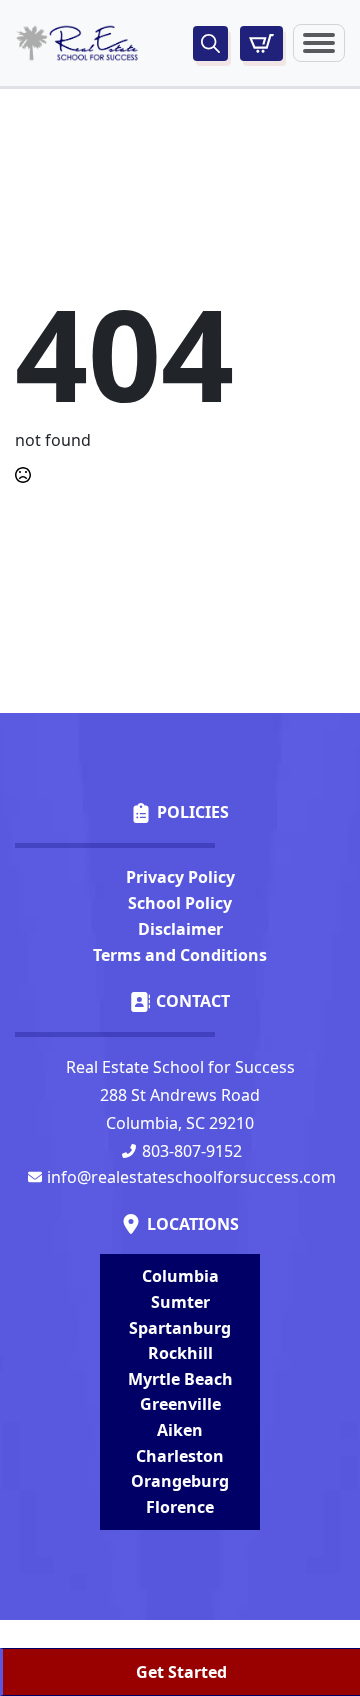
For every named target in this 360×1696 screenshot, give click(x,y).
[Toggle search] (210, 43)
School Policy (180, 903)
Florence (180, 1507)
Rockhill (180, 1353)
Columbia (180, 1276)
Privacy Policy (180, 877)
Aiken (180, 1430)
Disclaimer (180, 929)
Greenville (180, 1404)
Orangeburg (180, 1481)
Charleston (180, 1456)
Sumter (180, 1302)
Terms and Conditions (180, 955)
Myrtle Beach (180, 1379)
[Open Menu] (319, 43)
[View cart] (261, 43)
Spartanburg (180, 1328)
